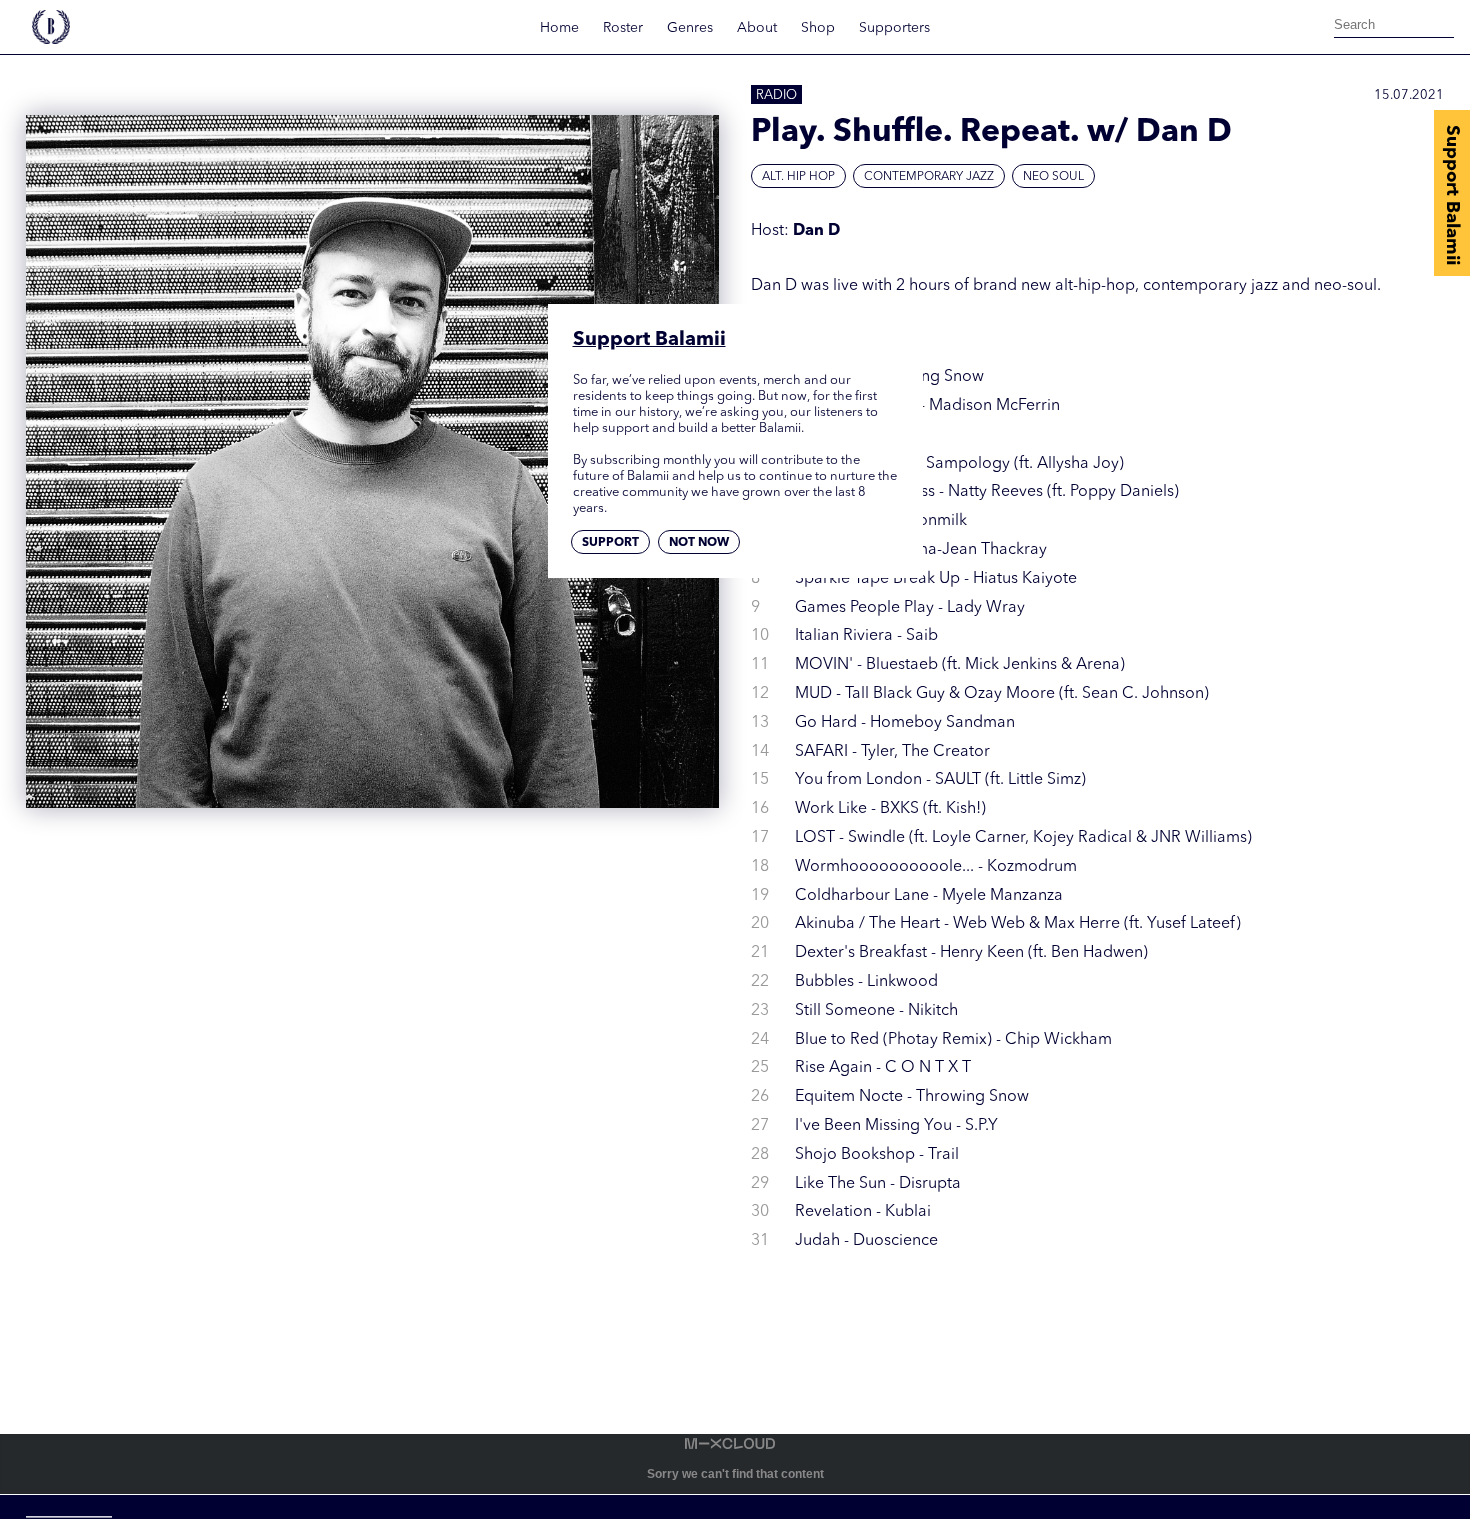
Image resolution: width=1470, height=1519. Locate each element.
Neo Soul (1053, 177)
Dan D (816, 231)
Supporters (894, 28)
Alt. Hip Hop (798, 177)
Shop (818, 28)
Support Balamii (1452, 195)
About (757, 28)
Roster (623, 28)
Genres (690, 28)
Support (610, 542)
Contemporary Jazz (929, 177)
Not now (699, 542)
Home (559, 28)
